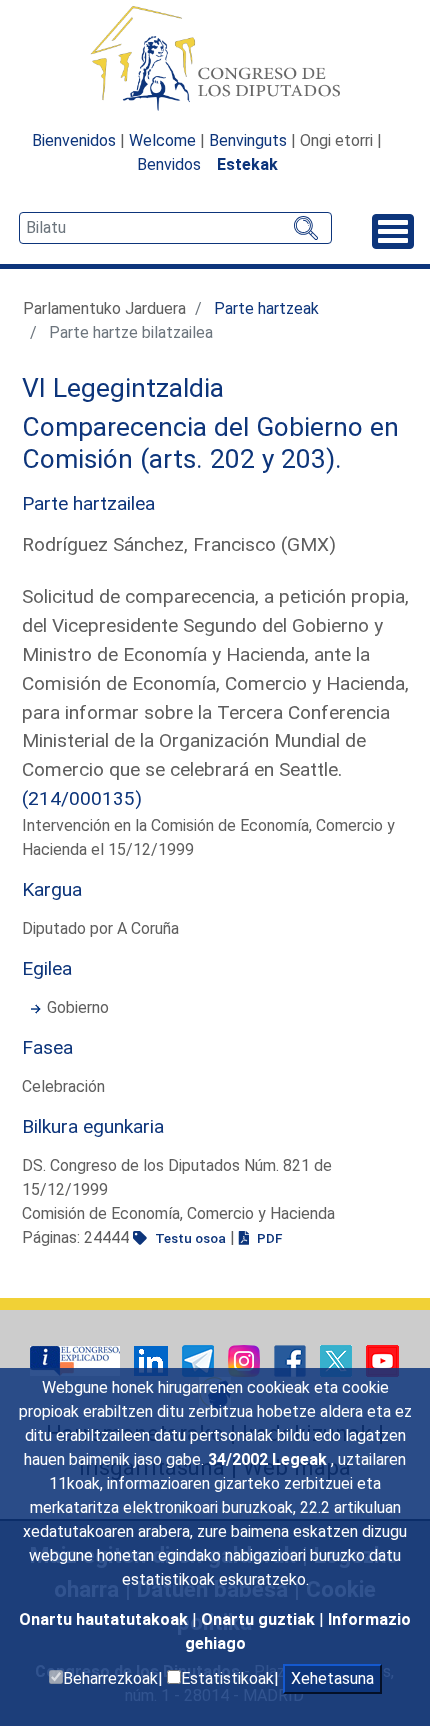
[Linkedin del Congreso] (153, 1359)
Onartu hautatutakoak (105, 1619)
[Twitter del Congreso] (338, 1359)
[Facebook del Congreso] (292, 1359)
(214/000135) (82, 798)
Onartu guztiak (260, 1619)
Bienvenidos (74, 140)
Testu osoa (189, 1238)
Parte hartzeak (266, 308)
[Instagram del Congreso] (246, 1359)
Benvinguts (248, 140)
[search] (175, 228)
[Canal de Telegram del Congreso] (200, 1359)
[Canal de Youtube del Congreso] (382, 1359)
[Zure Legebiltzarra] (77, 1359)
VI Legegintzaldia (123, 388)
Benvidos (169, 164)
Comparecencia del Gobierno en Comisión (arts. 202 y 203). (210, 443)
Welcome (162, 140)
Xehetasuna (332, 1678)
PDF (268, 1238)
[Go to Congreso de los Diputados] (215, 58)
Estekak (247, 164)
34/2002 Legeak (269, 1459)
